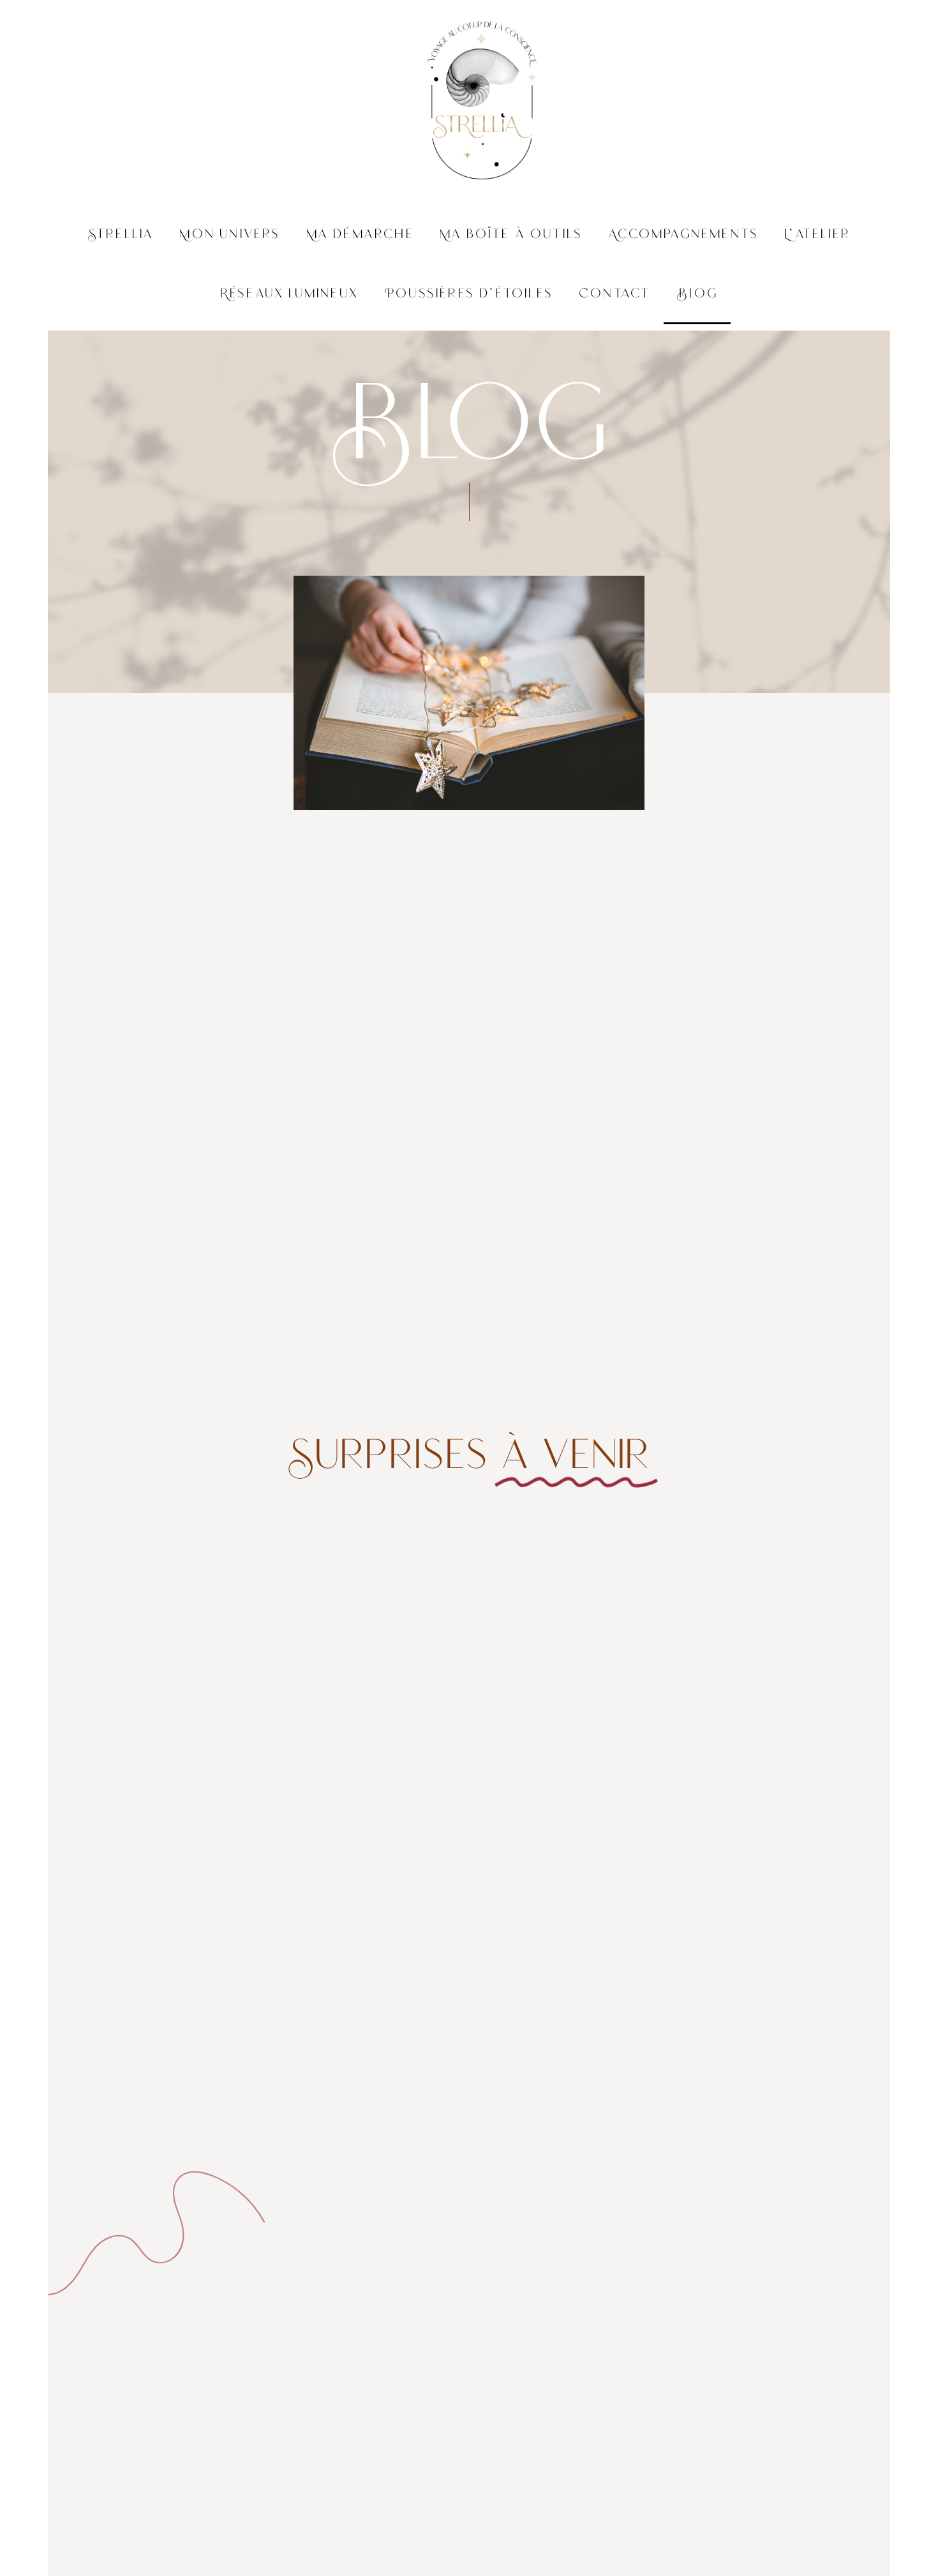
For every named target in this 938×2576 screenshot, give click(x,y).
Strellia (121, 235)
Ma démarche (360, 235)
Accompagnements (683, 235)
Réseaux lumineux (289, 295)
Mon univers (230, 235)
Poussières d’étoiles (469, 295)
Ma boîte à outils (511, 235)
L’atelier (817, 235)
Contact (615, 295)
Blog (697, 295)
